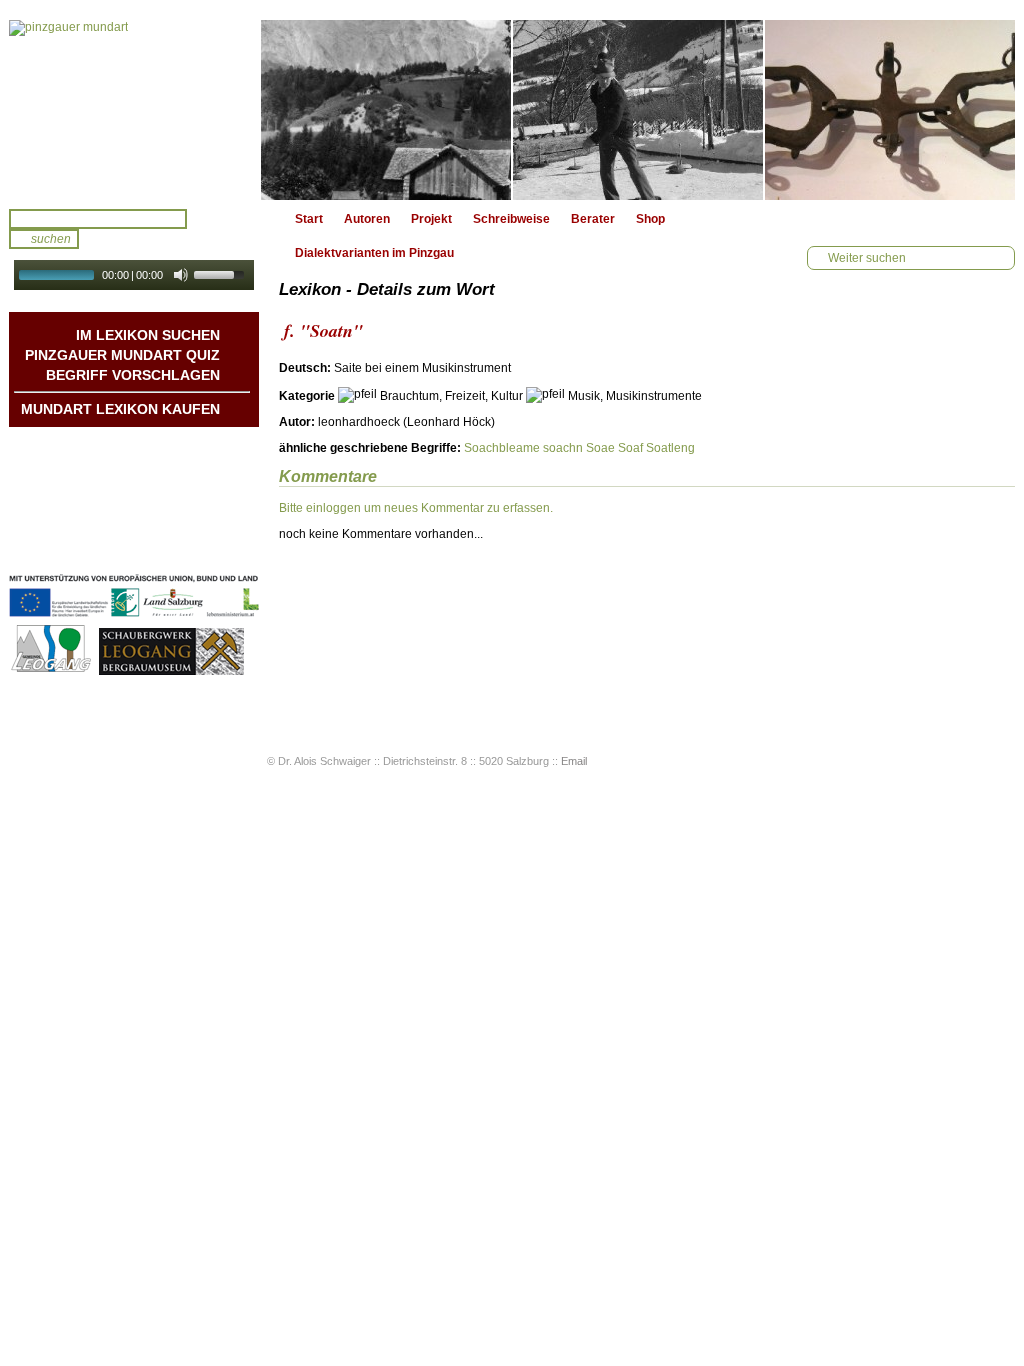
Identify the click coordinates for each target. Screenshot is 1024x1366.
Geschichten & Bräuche (152, 467)
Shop (650, 219)
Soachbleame (502, 448)
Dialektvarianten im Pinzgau (374, 253)
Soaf (630, 448)
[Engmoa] (638, 110)
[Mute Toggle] (181, 275)
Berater (593, 219)
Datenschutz (184, 547)
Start (309, 219)
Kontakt (197, 507)
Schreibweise (511, 219)
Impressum (187, 527)
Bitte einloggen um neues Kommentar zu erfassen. (416, 508)
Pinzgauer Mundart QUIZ (122, 355)
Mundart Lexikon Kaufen (120, 409)
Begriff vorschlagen (133, 375)
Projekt (431, 219)
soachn (563, 448)
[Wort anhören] (945, 373)
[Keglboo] (386, 110)
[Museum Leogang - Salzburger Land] (171, 672)
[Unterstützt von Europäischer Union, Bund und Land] (134, 619)
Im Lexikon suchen (148, 335)
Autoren (367, 219)
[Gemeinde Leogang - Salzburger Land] (52, 672)
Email (574, 761)
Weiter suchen (867, 258)
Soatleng (670, 448)
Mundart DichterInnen (158, 447)
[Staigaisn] (890, 110)
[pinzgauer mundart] (134, 110)
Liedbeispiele (182, 487)
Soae (600, 448)
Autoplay (147, 296)
